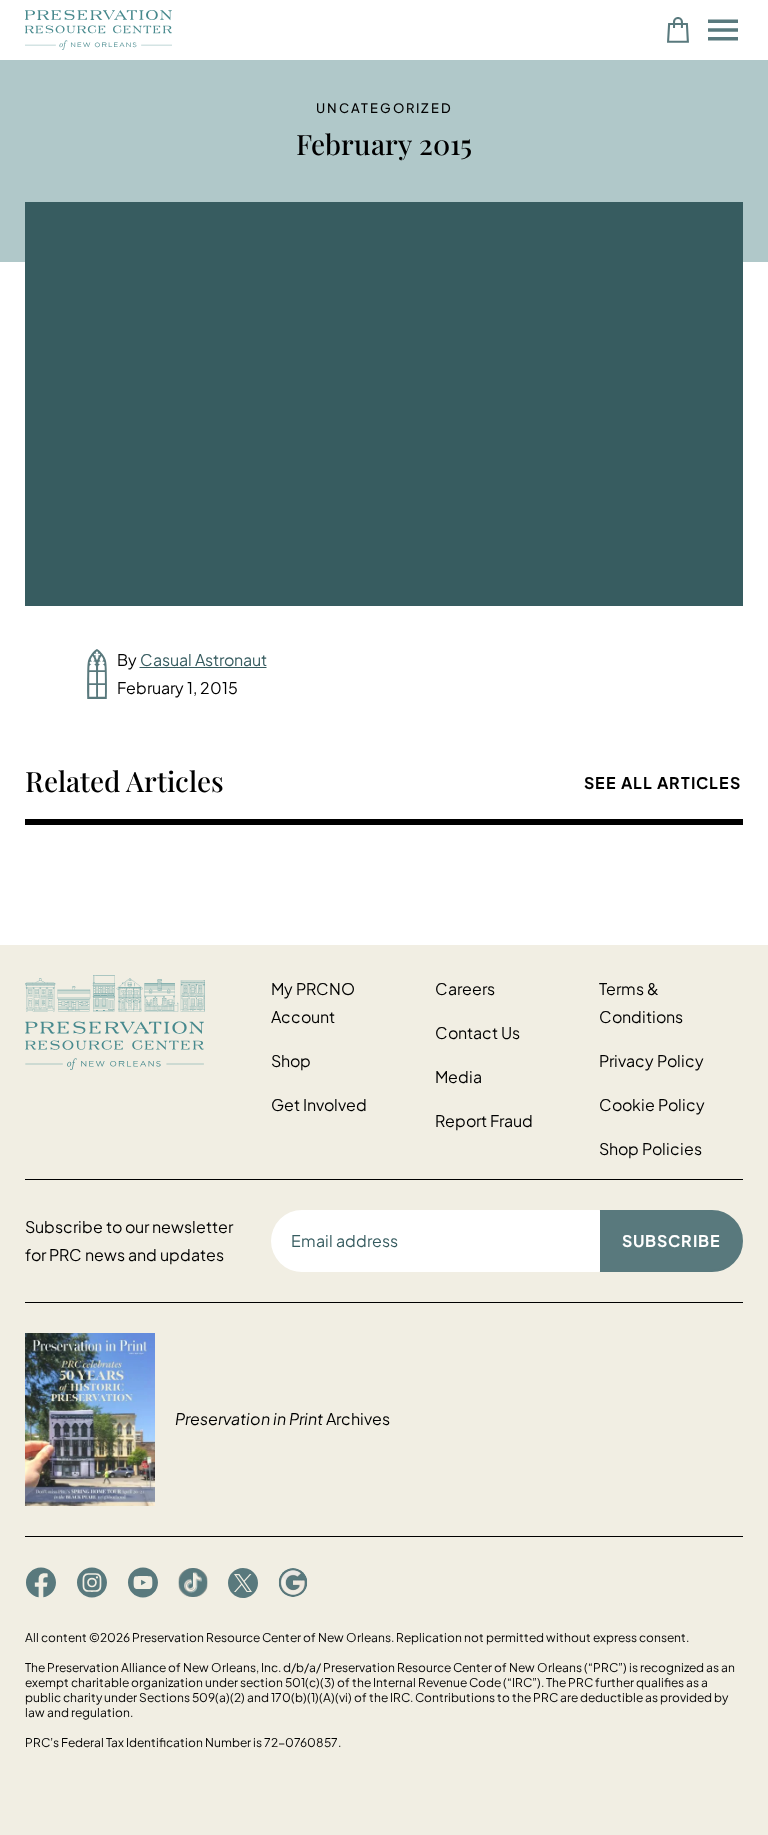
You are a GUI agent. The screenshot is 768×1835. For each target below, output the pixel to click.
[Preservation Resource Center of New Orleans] (138, 1022)
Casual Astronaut (203, 659)
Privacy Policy (651, 1060)
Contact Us (477, 1032)
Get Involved (319, 1104)
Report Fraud (484, 1120)
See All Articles (662, 782)
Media (458, 1076)
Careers (465, 988)
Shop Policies (650, 1148)
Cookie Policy (652, 1104)
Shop (291, 1060)
